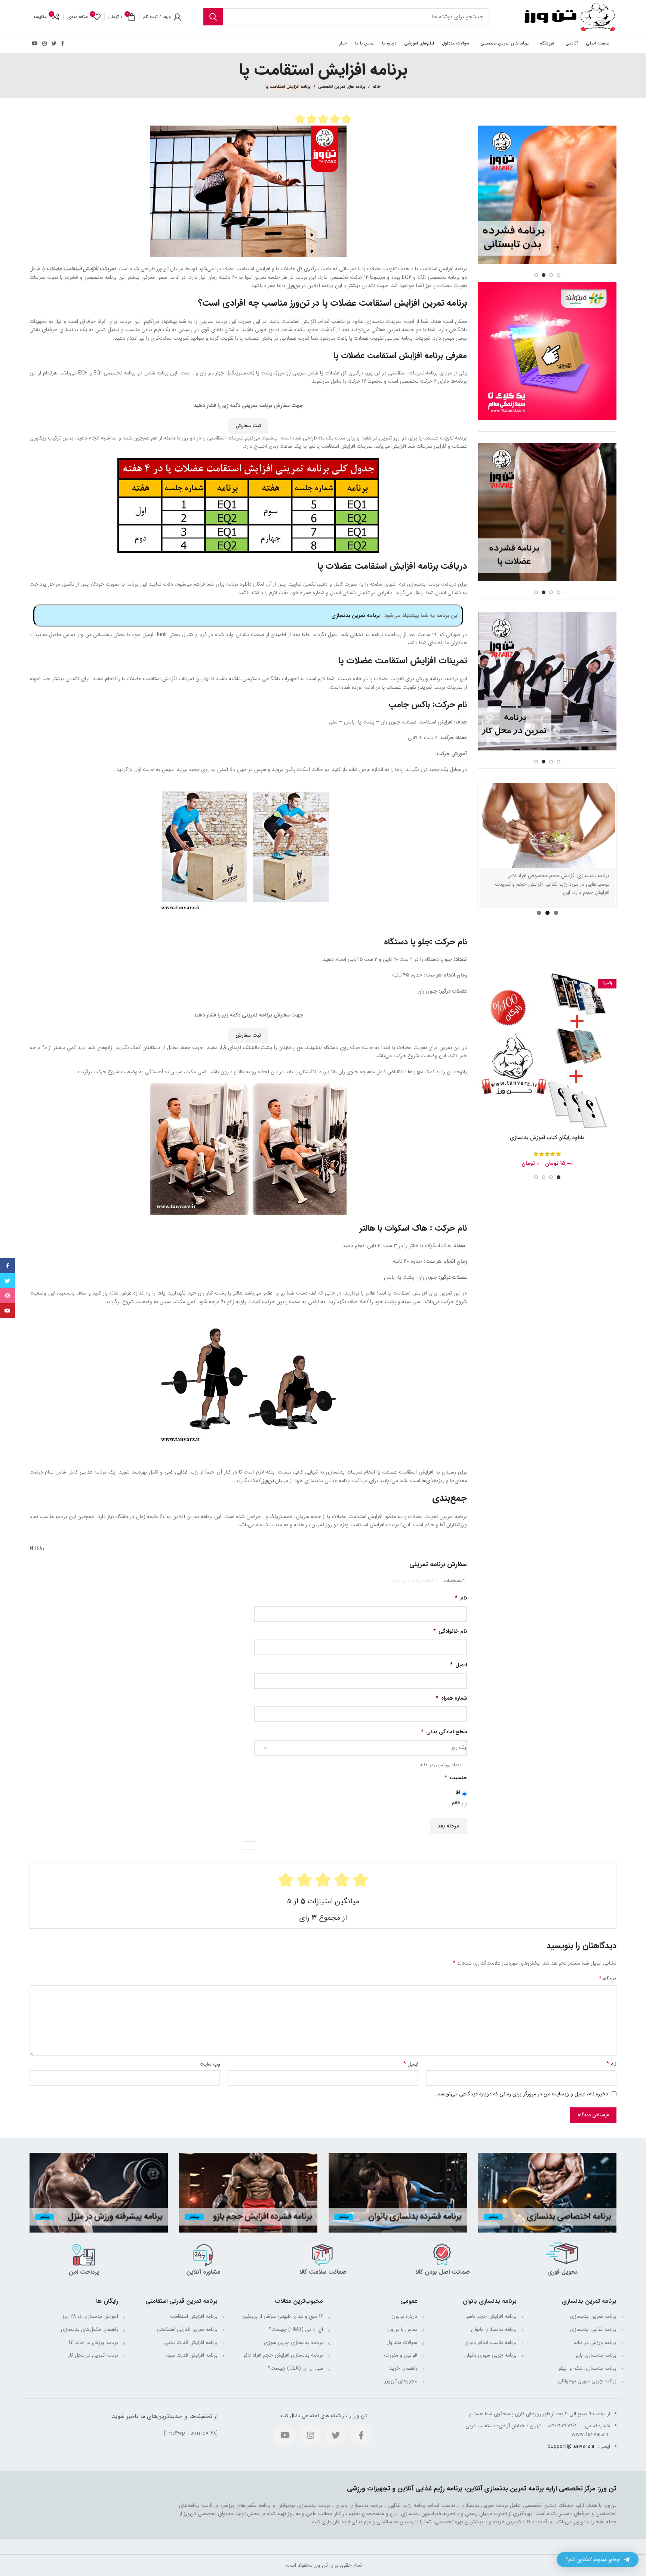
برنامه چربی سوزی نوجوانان (587, 2381)
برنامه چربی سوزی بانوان (490, 2355)
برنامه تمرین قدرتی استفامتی (187, 2329)
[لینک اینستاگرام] (44, 43)
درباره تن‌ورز (404, 2316)
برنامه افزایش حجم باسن (490, 2316)
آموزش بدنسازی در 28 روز (90, 2316)
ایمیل (459, 1665)
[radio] (300, 119)
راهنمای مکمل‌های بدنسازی (90, 2329)
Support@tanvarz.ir (571, 2446)
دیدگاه (608, 1979)
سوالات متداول (402, 2342)
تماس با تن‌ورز (402, 2329)
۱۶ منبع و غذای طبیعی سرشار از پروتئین (282, 2316)
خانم (456, 1803)
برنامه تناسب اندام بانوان (491, 2342)
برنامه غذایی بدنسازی (593, 2329)
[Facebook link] (63, 43)
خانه (377, 87)
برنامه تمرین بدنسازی (356, 616)
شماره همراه (451, 1698)
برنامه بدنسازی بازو (596, 2355)
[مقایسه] (484, 1007)
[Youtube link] (35, 43)
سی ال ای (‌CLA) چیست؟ (295, 2368)
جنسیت (456, 1778)
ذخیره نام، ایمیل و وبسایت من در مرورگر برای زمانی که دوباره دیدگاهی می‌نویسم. (522, 2094)
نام (461, 1598)
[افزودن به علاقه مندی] (484, 1040)
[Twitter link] (54, 43)
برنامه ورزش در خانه (595, 2342)
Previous (468, 876)
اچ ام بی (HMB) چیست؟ (296, 2329)
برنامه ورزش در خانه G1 (93, 2342)
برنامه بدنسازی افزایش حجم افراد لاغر (283, 2355)
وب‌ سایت (210, 2064)
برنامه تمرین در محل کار (93, 2355)
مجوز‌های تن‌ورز (401, 2381)
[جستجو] (213, 17)
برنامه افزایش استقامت (194, 2316)
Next (626, 876)
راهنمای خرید (403, 2368)
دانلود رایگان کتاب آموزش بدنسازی (547, 1159)
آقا (458, 1793)
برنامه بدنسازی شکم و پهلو (587, 2368)
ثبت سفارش (248, 426)
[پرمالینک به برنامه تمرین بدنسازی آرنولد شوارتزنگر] (547, 858)
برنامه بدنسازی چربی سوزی (293, 2342)
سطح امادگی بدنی (444, 1732)
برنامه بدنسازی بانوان (494, 2329)
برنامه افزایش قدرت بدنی (191, 2342)
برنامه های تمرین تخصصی (342, 87)
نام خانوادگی (450, 1631)
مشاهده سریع (484, 1023)
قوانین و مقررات (401, 2355)
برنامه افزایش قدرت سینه (191, 2355)
